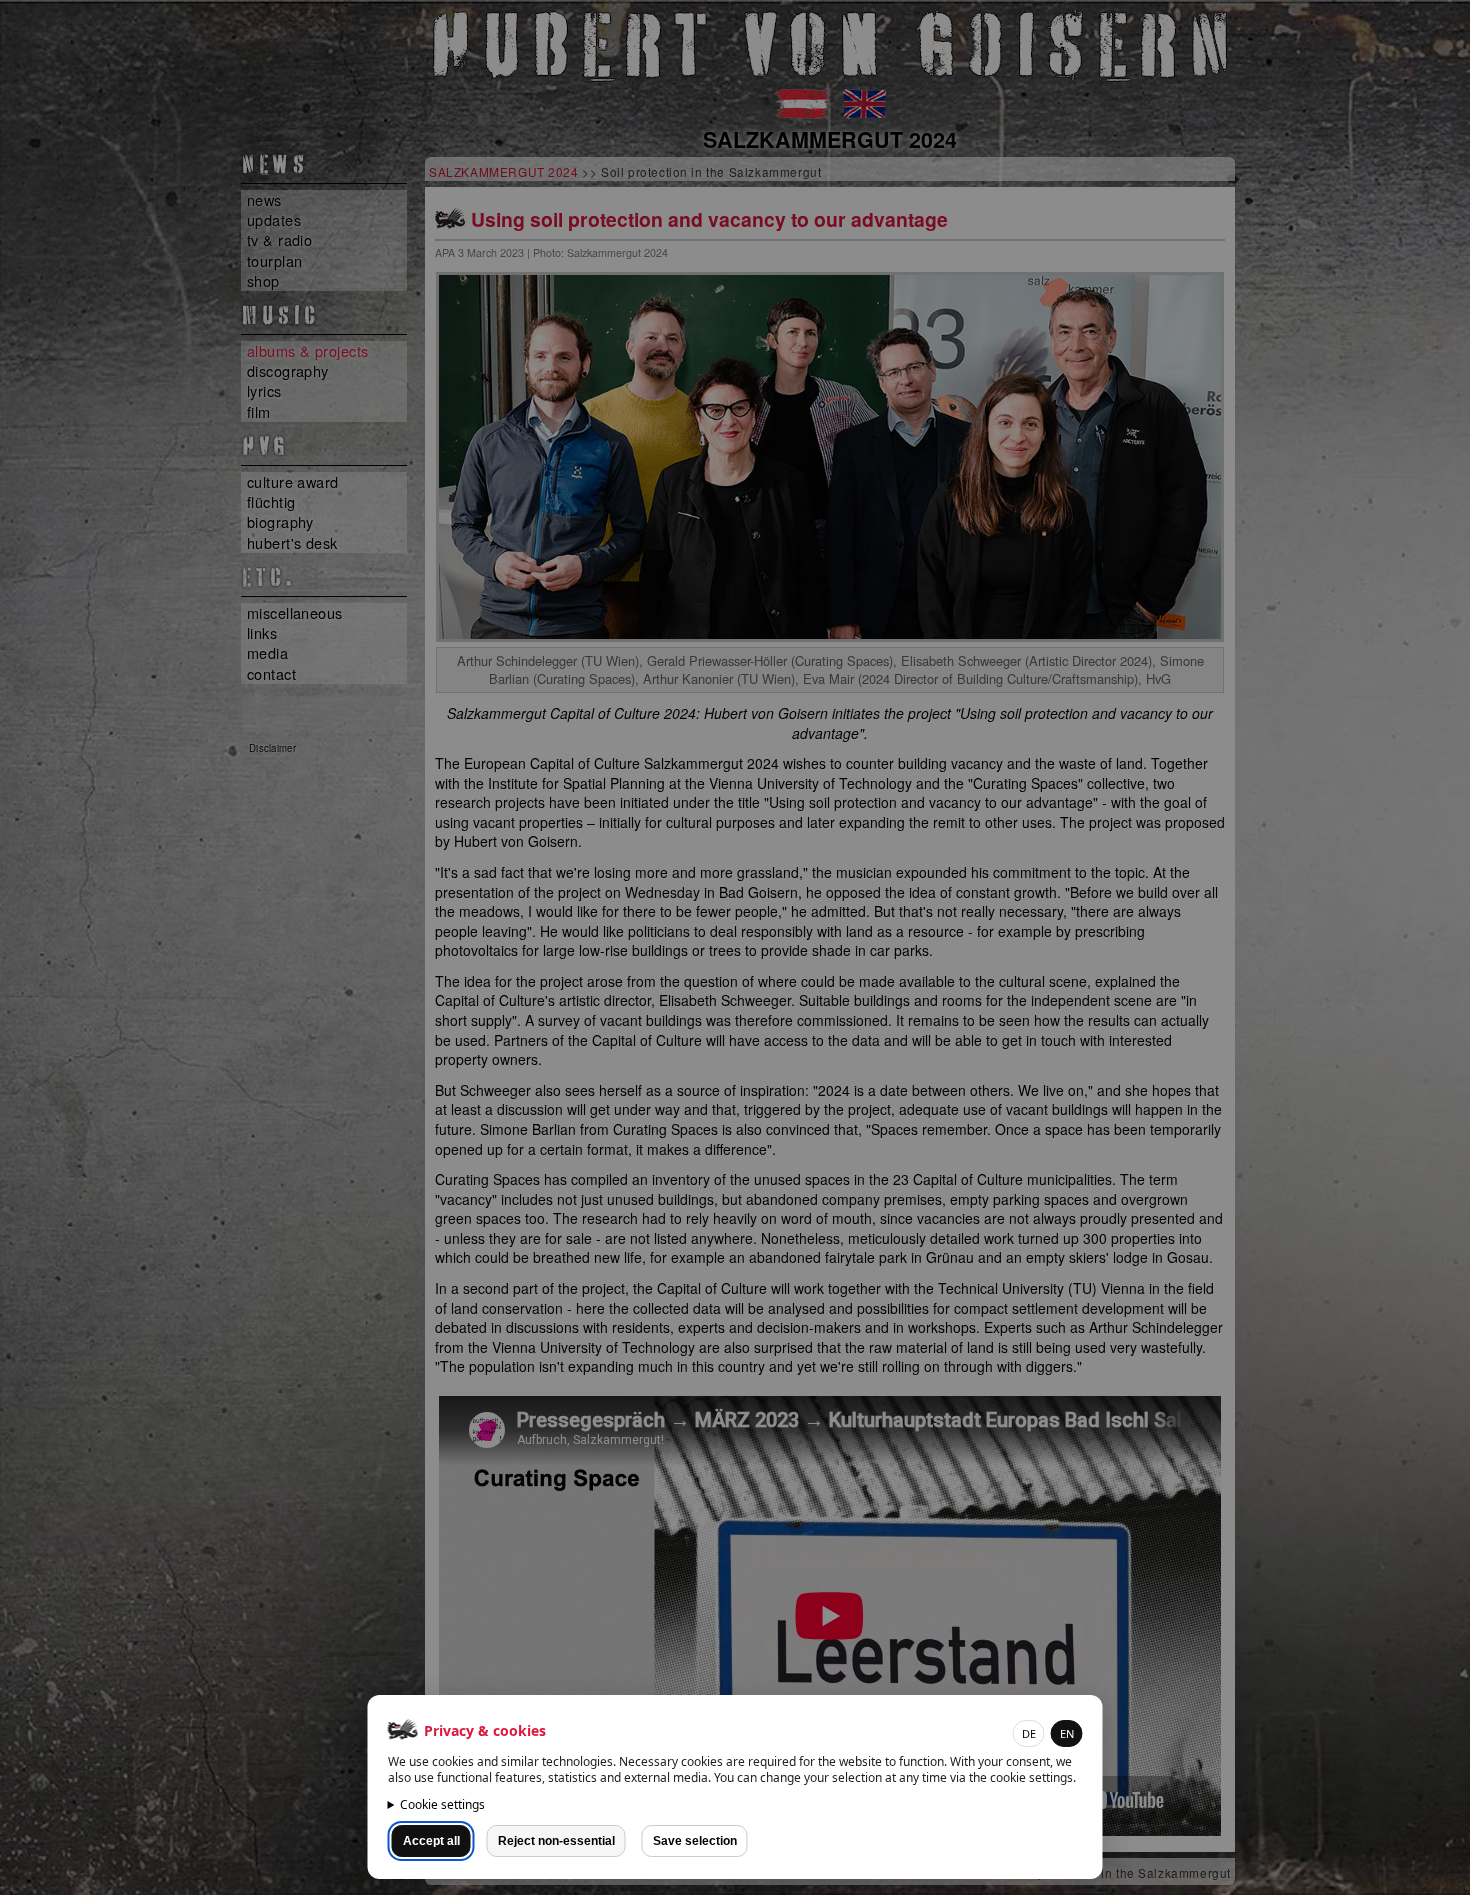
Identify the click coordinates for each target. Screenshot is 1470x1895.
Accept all (431, 1841)
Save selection (695, 1841)
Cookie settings (442, 1804)
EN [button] (1067, 1733)
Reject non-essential (556, 1841)
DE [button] (1029, 1733)
